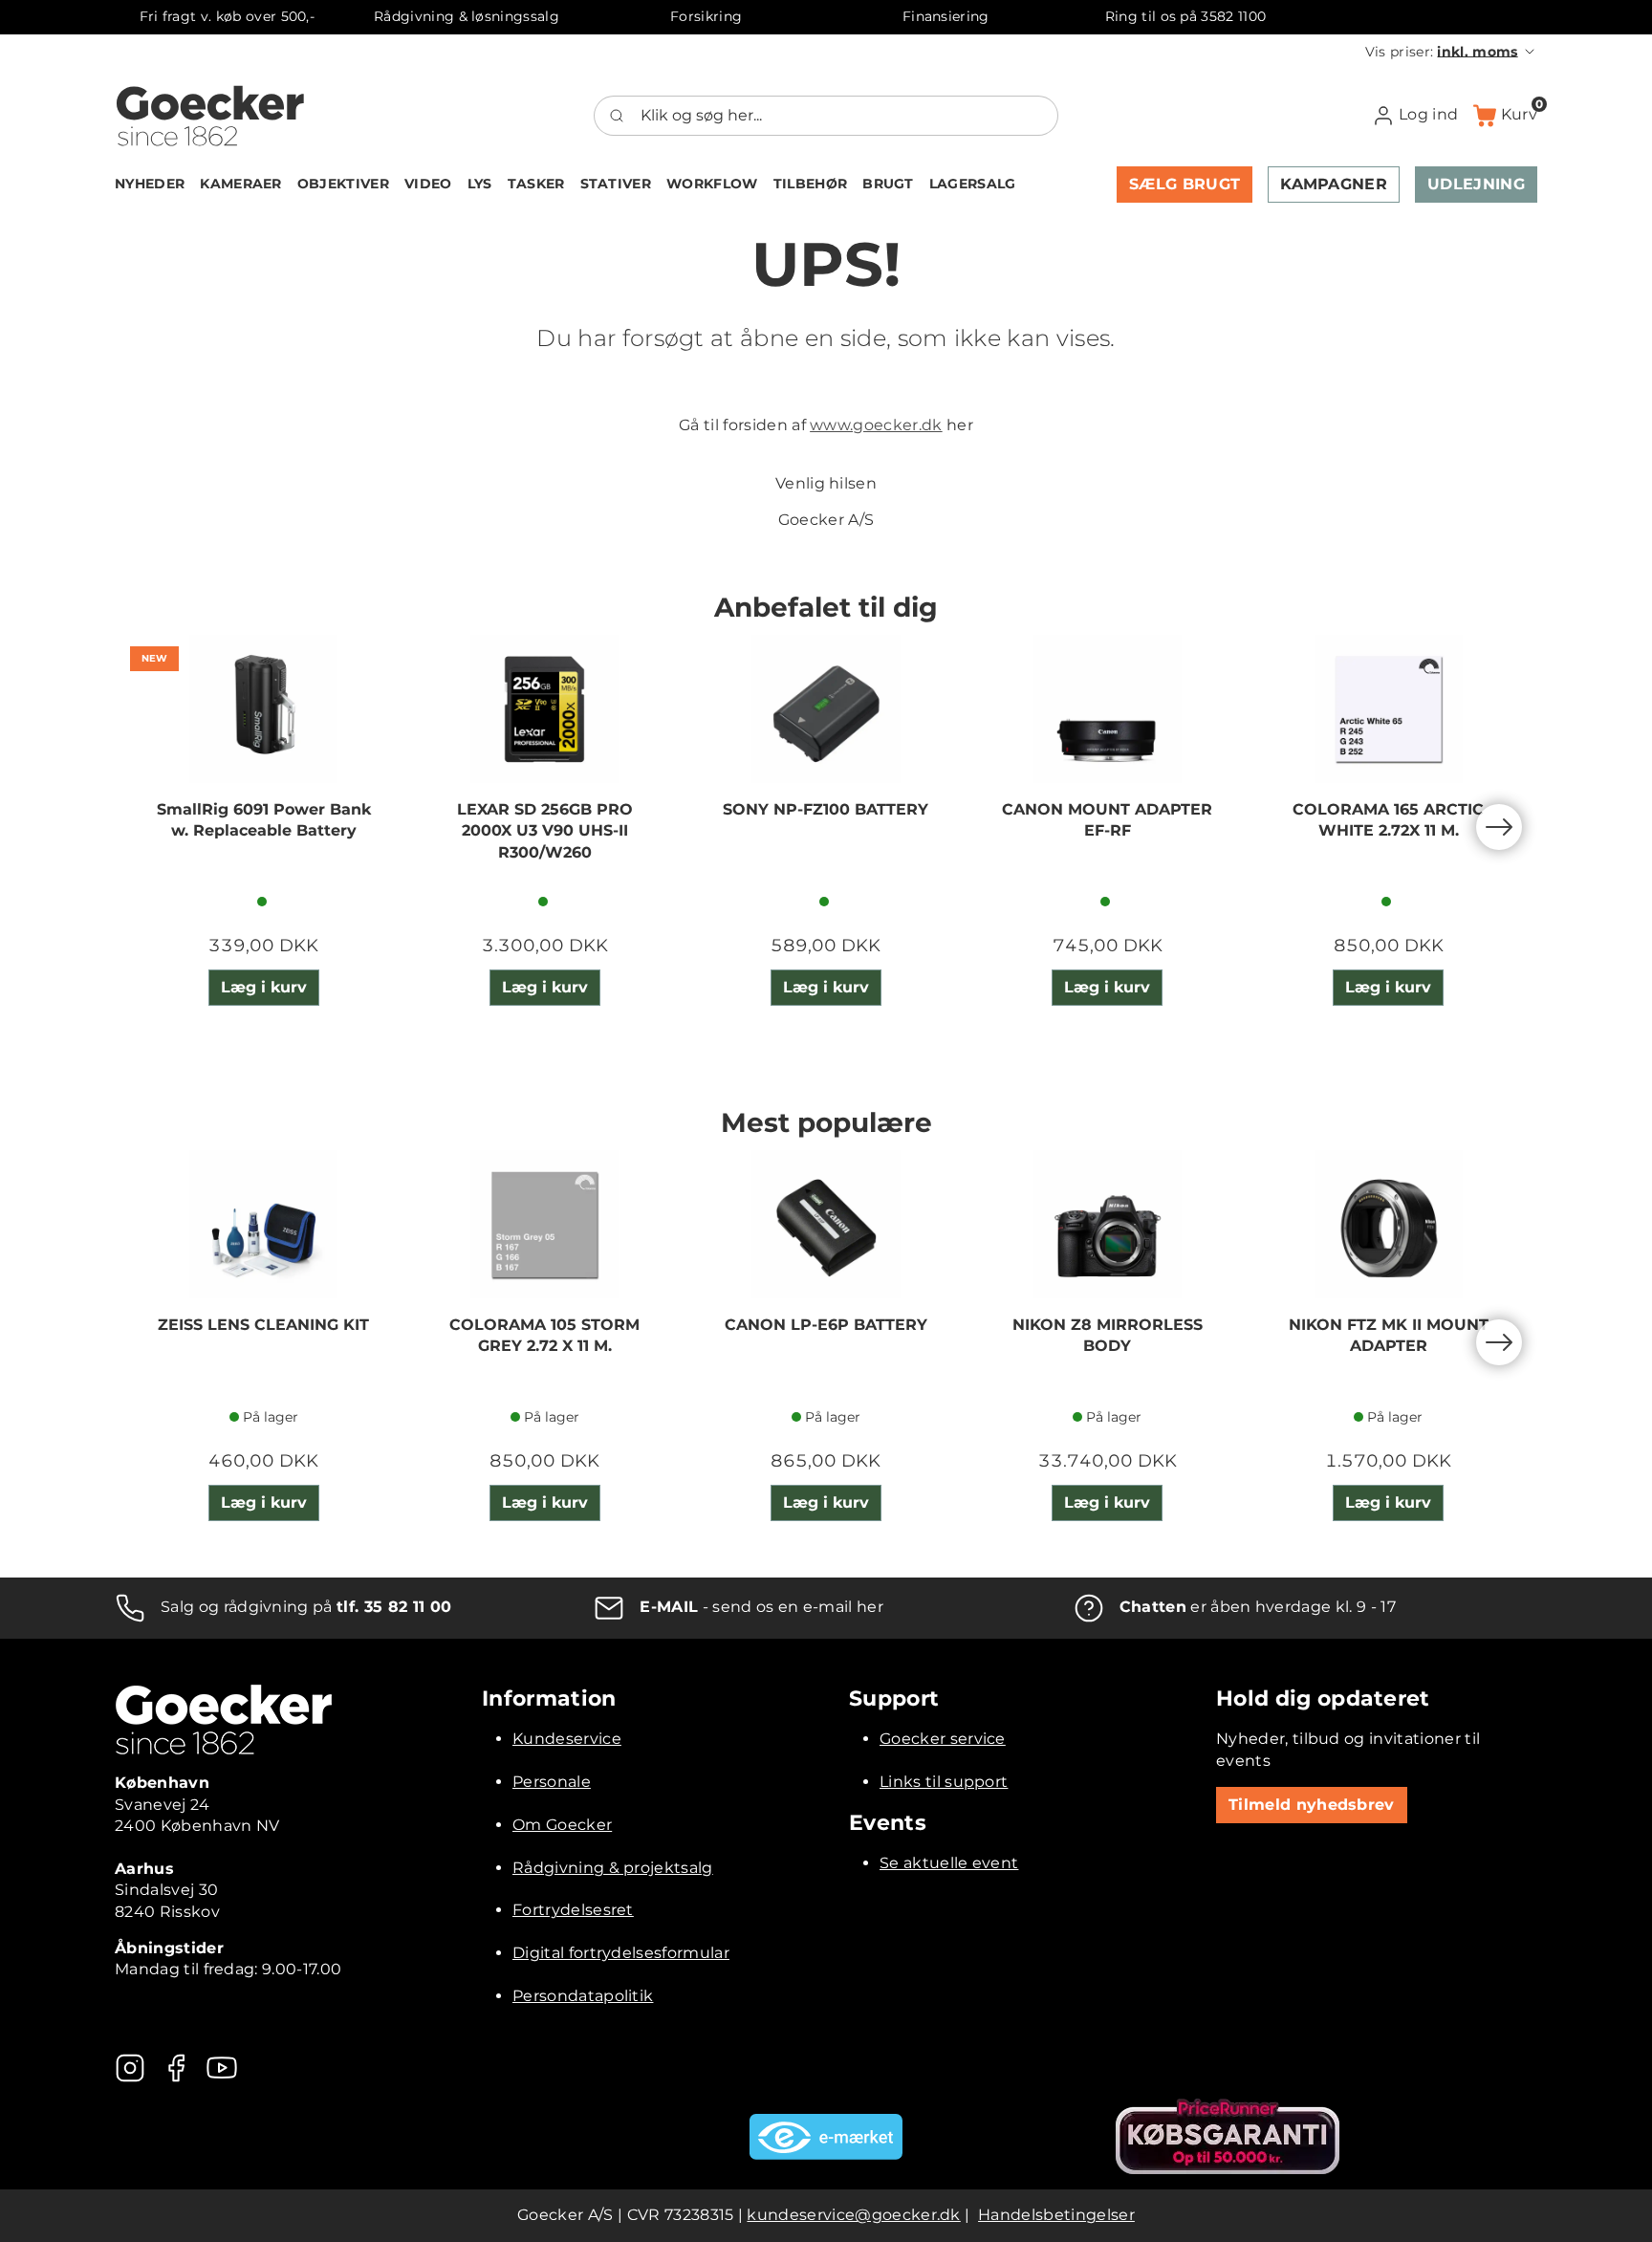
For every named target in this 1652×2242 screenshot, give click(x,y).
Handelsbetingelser (1056, 2215)
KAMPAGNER (1334, 184)
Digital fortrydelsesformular (621, 1953)
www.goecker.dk (876, 425)
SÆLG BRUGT (1185, 184)
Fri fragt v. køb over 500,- (228, 16)
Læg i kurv (264, 987)
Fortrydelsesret (573, 1910)
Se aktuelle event (949, 1863)
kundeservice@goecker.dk (853, 2215)
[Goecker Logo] (210, 116)
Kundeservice (567, 1739)
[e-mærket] (826, 2137)
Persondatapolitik (583, 1996)
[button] (1451, 52)
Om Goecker (562, 1825)
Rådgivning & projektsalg (613, 1868)
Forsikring (706, 16)
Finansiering (946, 16)
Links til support (944, 1782)
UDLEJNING (1476, 184)
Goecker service (943, 1739)
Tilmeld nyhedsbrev (1312, 1805)
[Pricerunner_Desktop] (1228, 2136)
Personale (552, 1782)
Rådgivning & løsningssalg (467, 16)
